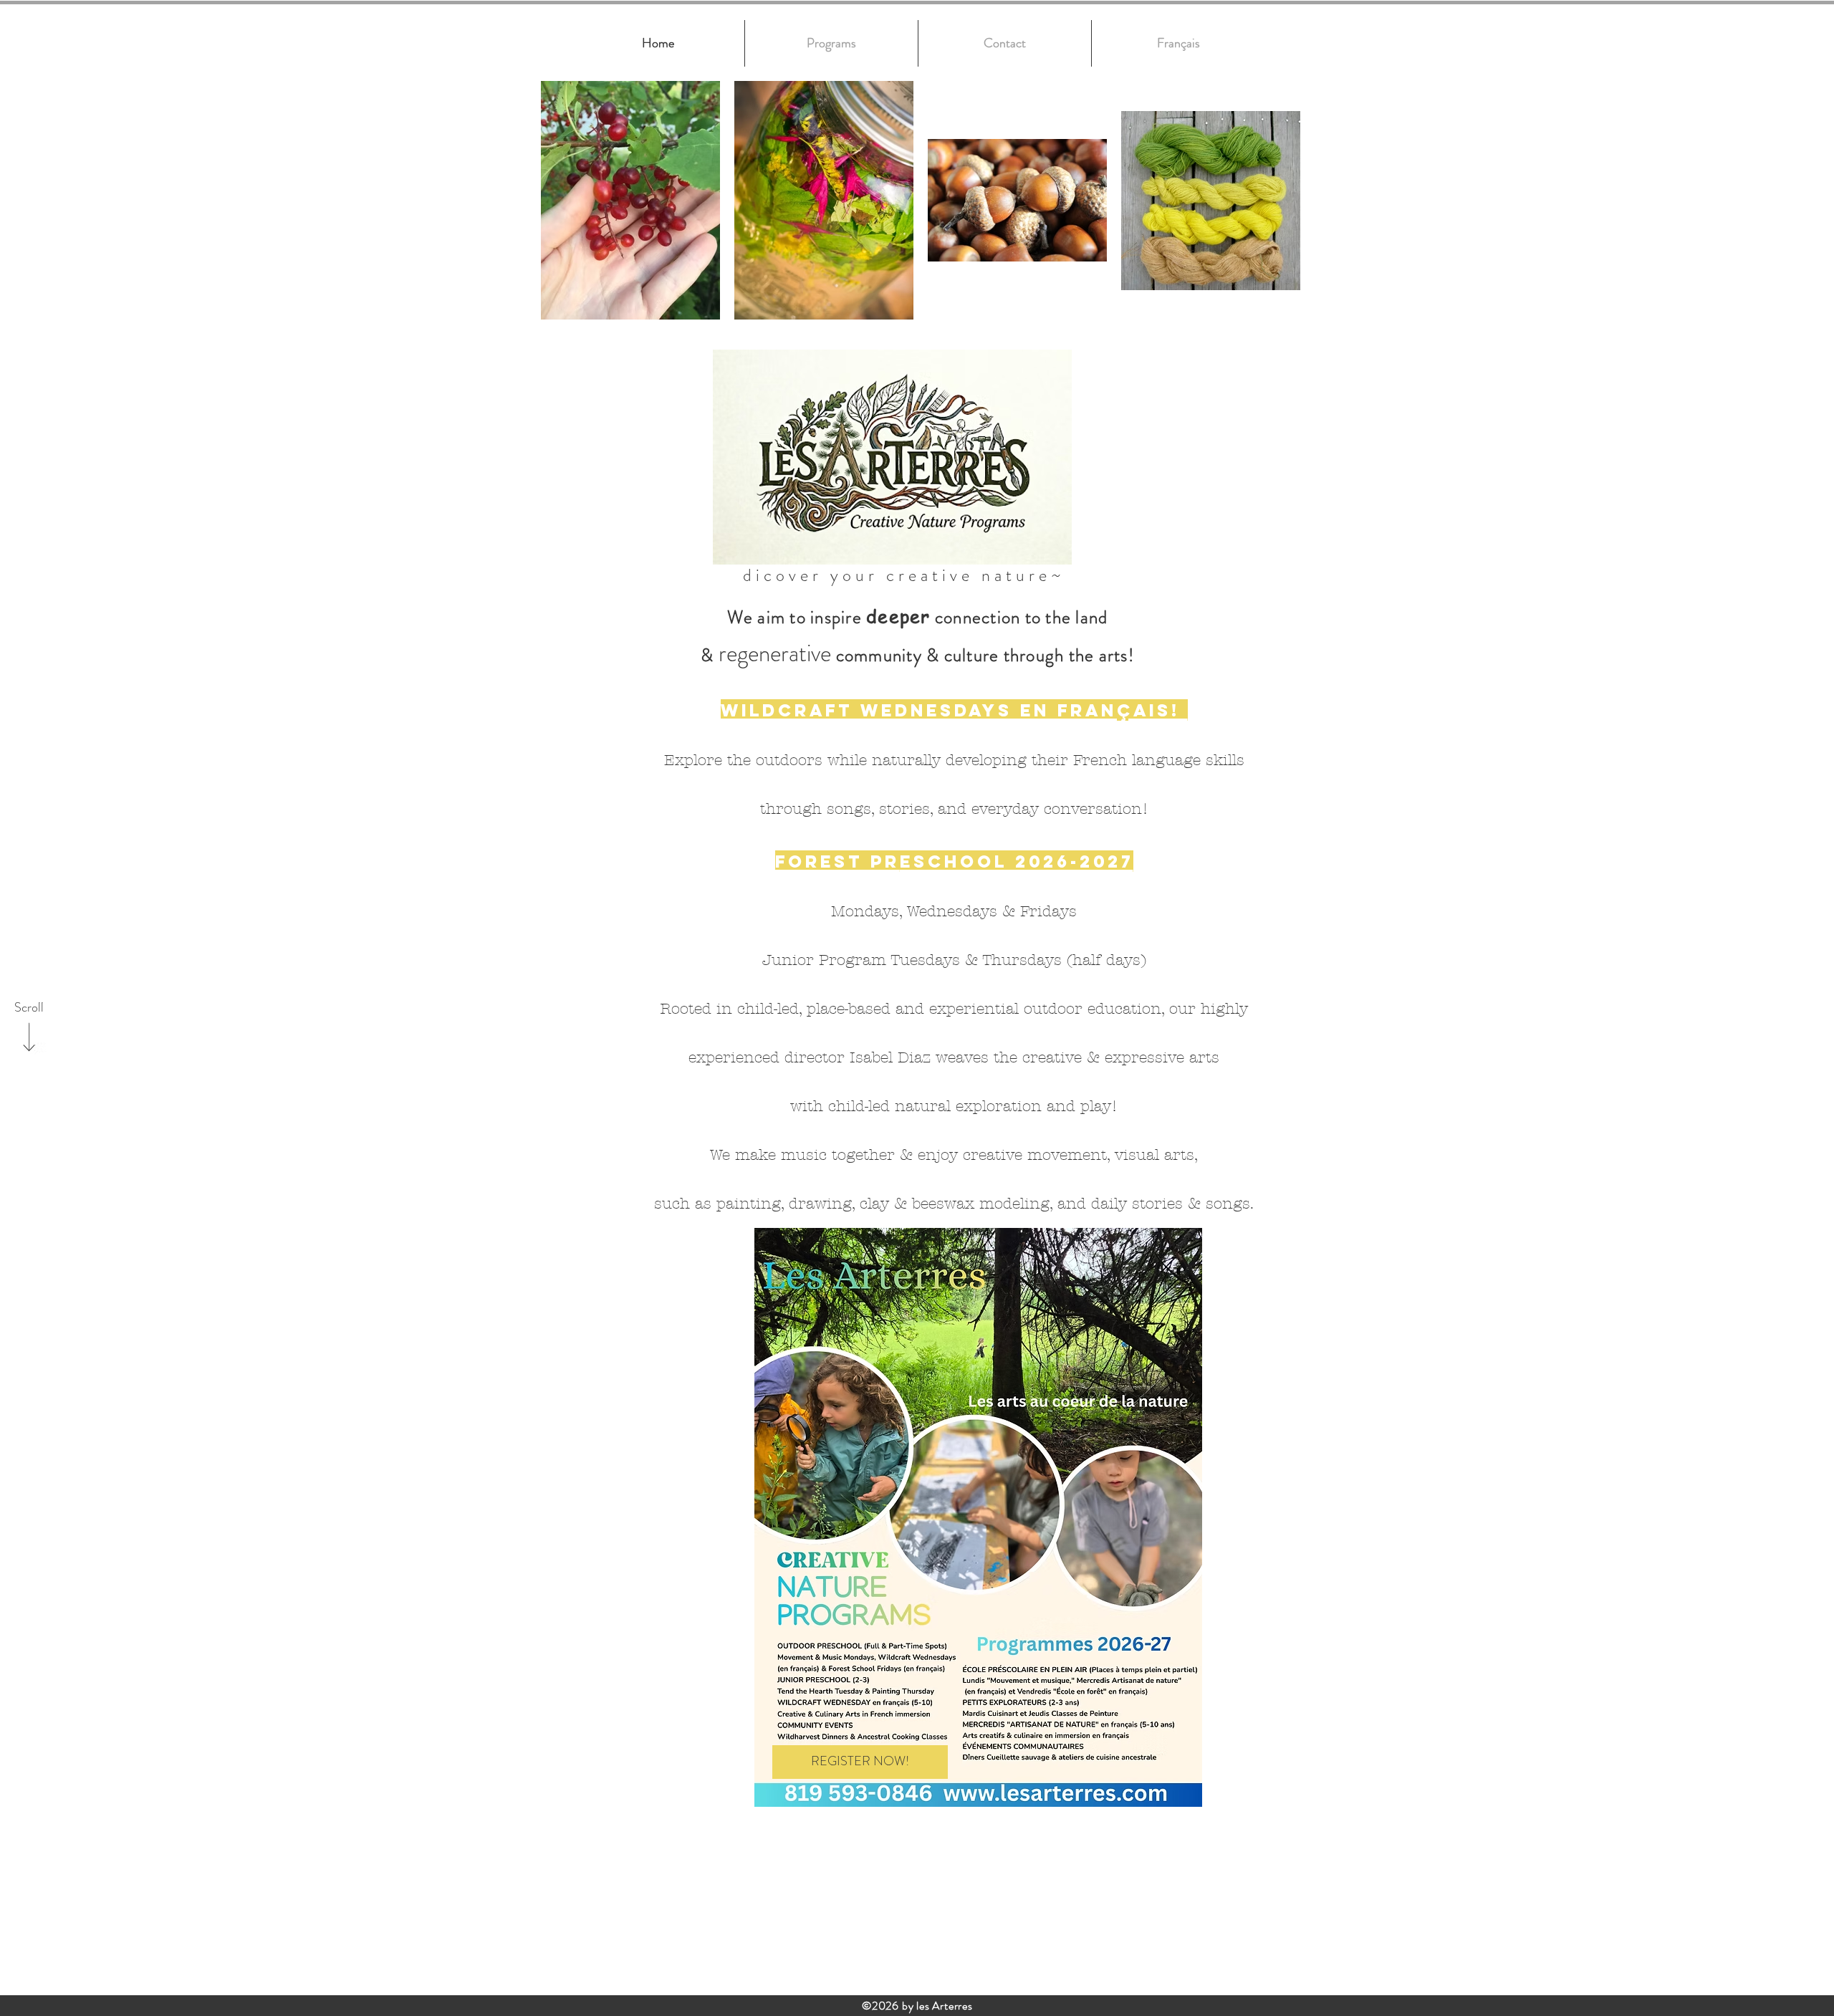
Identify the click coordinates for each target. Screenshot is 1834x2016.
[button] (1178, 43)
